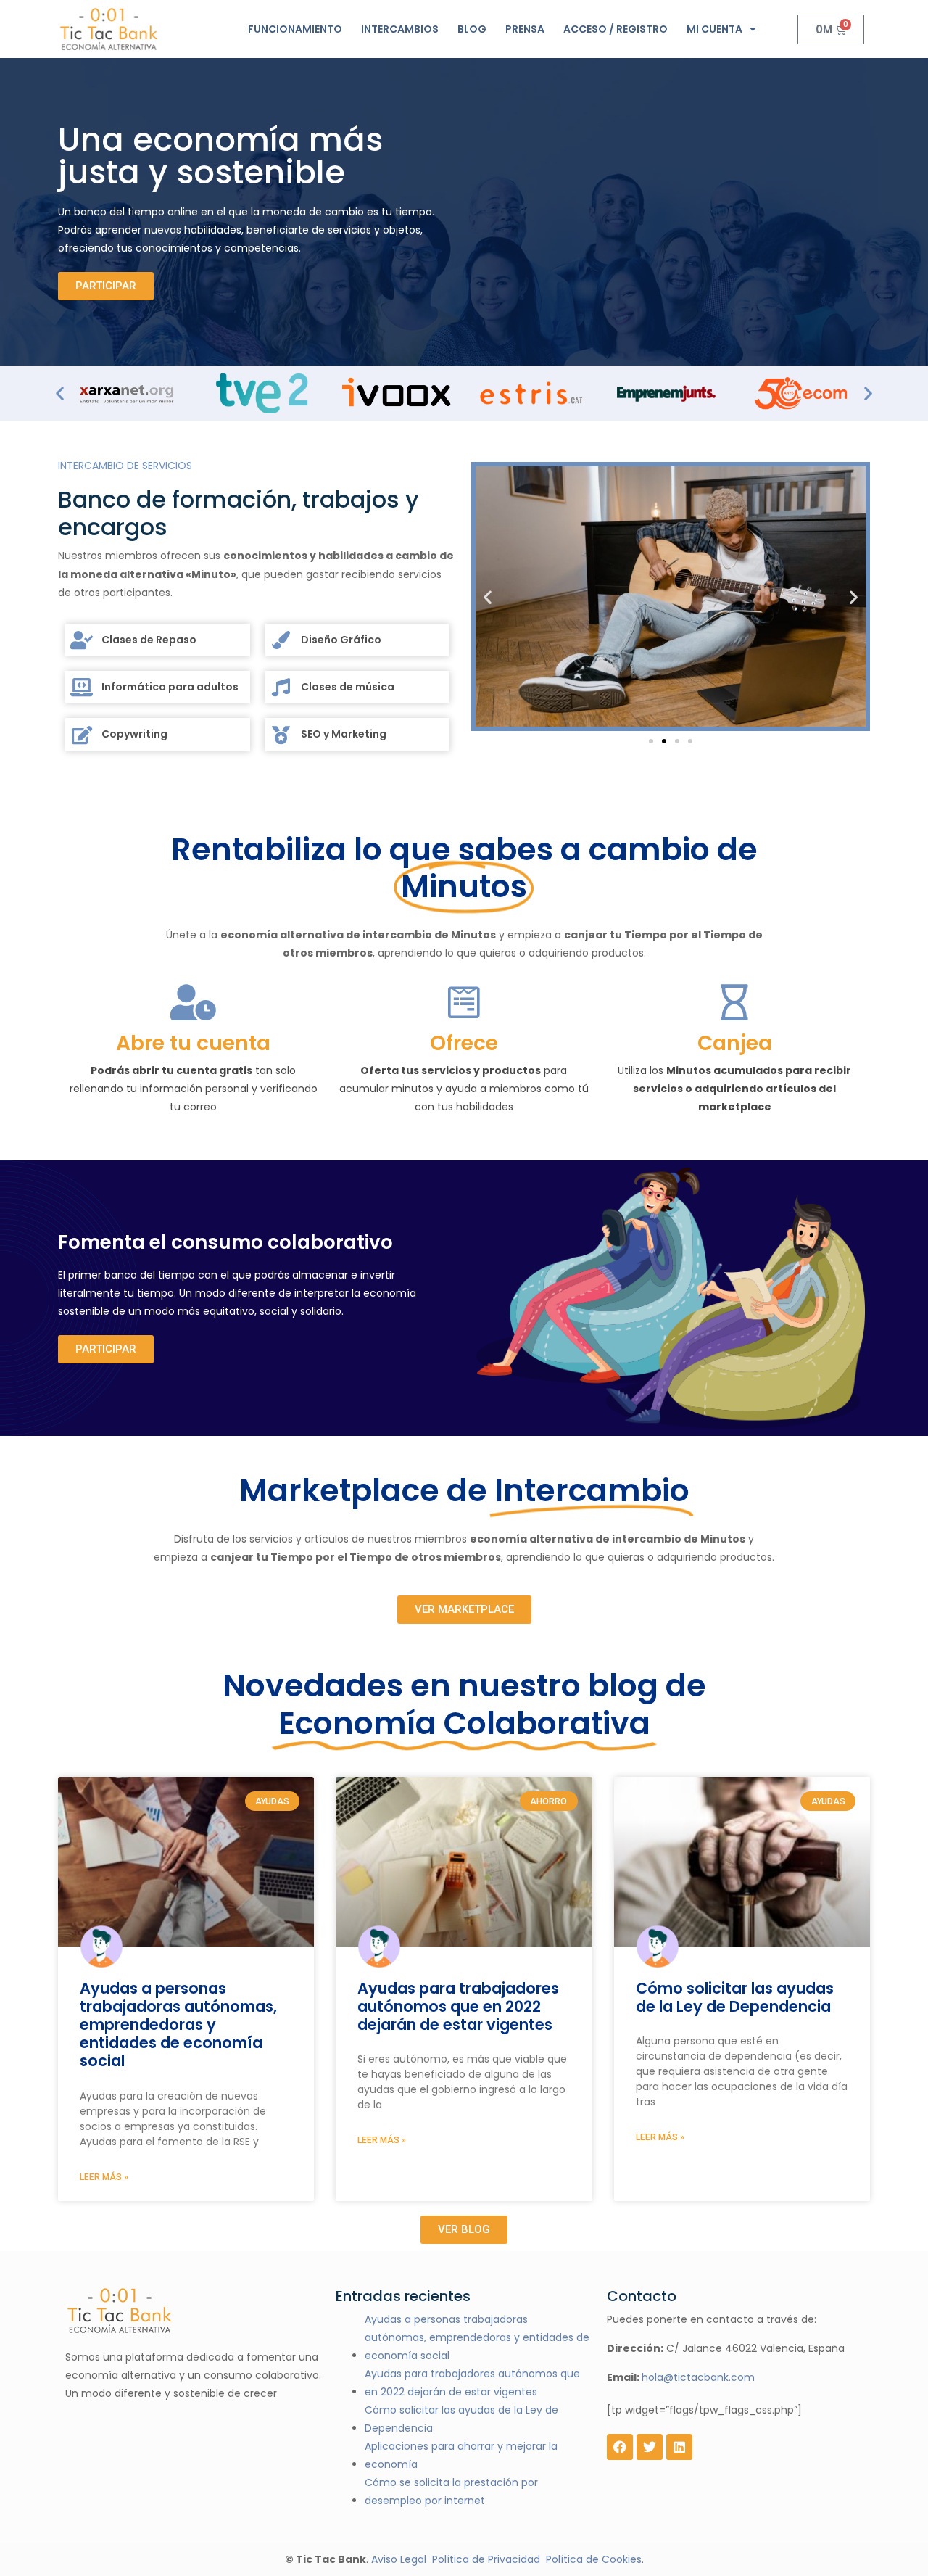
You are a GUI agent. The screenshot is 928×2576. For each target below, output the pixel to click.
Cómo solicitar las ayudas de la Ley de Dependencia (735, 1997)
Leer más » (104, 2177)
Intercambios (400, 29)
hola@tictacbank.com (698, 2377)
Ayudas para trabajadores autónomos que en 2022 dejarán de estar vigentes (458, 2007)
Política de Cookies (594, 2559)
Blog (472, 29)
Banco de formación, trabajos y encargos (239, 514)
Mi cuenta (714, 29)
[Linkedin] (679, 2447)
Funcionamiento (295, 29)
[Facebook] (620, 2447)
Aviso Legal (399, 2559)
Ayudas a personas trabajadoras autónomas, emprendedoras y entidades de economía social (178, 2025)
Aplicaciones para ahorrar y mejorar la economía (461, 2455)
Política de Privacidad (486, 2559)
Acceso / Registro (616, 29)
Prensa (525, 29)
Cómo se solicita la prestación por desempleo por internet (451, 2492)
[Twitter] (650, 2447)
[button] (60, 393)
